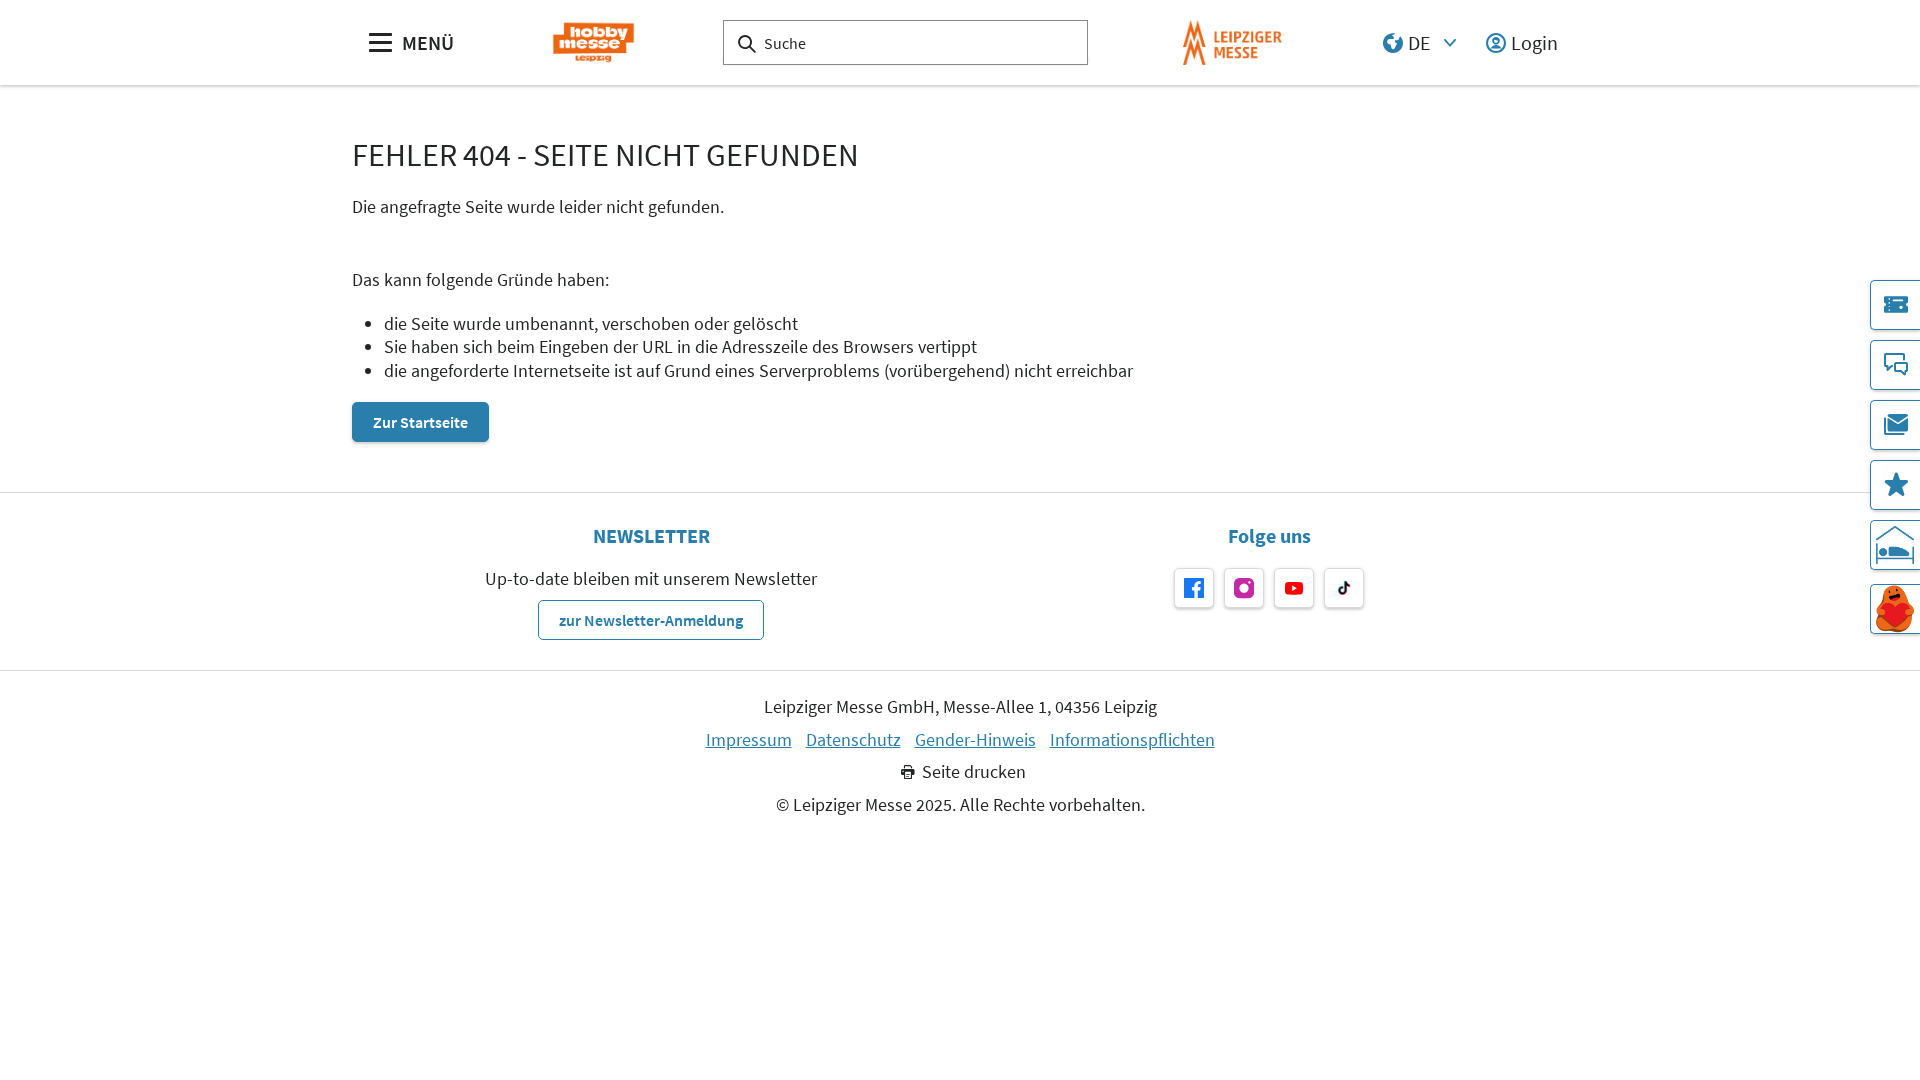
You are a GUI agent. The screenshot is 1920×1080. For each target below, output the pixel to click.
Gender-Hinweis (975, 740)
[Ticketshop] (1895, 305)
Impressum (749, 740)
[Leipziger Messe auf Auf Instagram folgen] (1244, 588)
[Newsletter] (1895, 425)
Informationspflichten (1132, 740)
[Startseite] (593, 42)
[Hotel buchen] (1895, 545)
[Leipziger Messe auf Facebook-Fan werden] (1194, 588)
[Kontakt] (1895, 365)
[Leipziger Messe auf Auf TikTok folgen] (1344, 588)
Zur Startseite (420, 422)
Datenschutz (853, 740)
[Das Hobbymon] (1895, 609)
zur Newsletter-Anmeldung (651, 620)
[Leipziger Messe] (1232, 42)
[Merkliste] (1895, 485)
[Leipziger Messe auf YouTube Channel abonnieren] (1294, 588)
